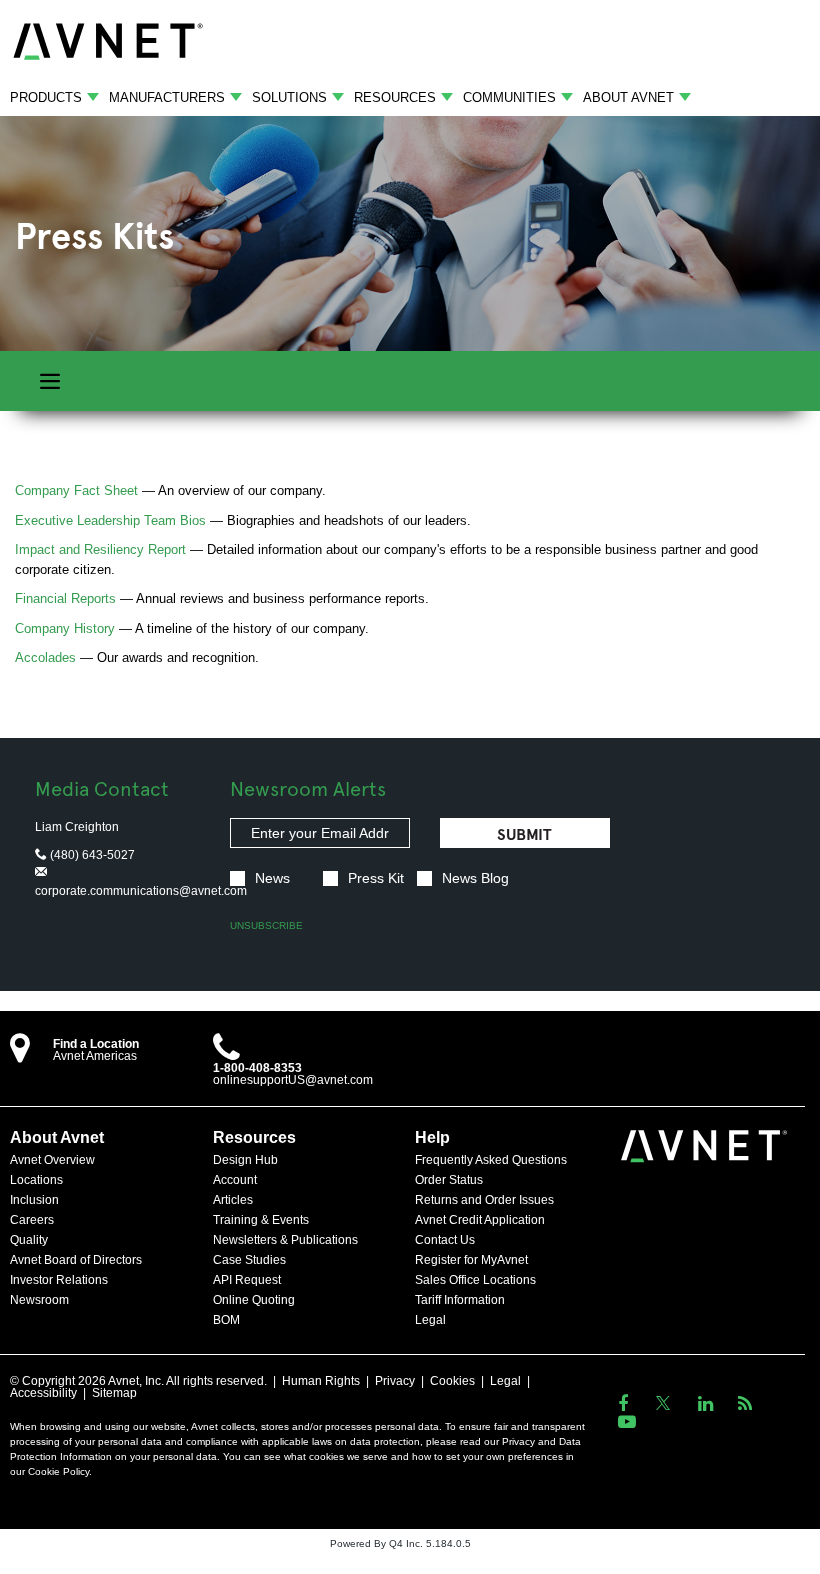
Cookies (452, 1381)
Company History (65, 628)
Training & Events (261, 1220)
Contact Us (445, 1240)
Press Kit (376, 878)
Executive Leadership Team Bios (110, 520)
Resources (395, 97)
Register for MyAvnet (471, 1260)
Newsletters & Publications (285, 1240)
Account (235, 1180)
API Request (247, 1280)
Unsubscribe (266, 925)
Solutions (289, 97)
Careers (32, 1220)
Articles (233, 1200)
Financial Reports (65, 598)
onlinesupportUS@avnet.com (293, 1080)
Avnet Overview (52, 1160)
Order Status (449, 1180)
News (272, 878)
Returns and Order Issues (484, 1200)
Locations (36, 1180)
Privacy (395, 1381)
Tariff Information (460, 1300)
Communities (509, 97)
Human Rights (321, 1381)
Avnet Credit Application (480, 1220)
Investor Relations (59, 1280)
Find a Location (96, 1044)
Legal (430, 1320)
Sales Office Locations (475, 1280)
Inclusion (34, 1200)
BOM (226, 1320)
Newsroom (39, 1300)
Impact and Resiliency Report (100, 549)
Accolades (45, 657)
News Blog (475, 878)
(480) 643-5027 (91, 855)
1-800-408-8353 (257, 1068)
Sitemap (114, 1393)
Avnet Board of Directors (76, 1260)
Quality (29, 1240)
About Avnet (628, 97)
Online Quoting (254, 1300)
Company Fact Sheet (76, 490)
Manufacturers (167, 97)
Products (46, 97)
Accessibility (43, 1393)
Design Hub (245, 1160)
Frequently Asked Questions (491, 1160)
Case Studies (249, 1260)
